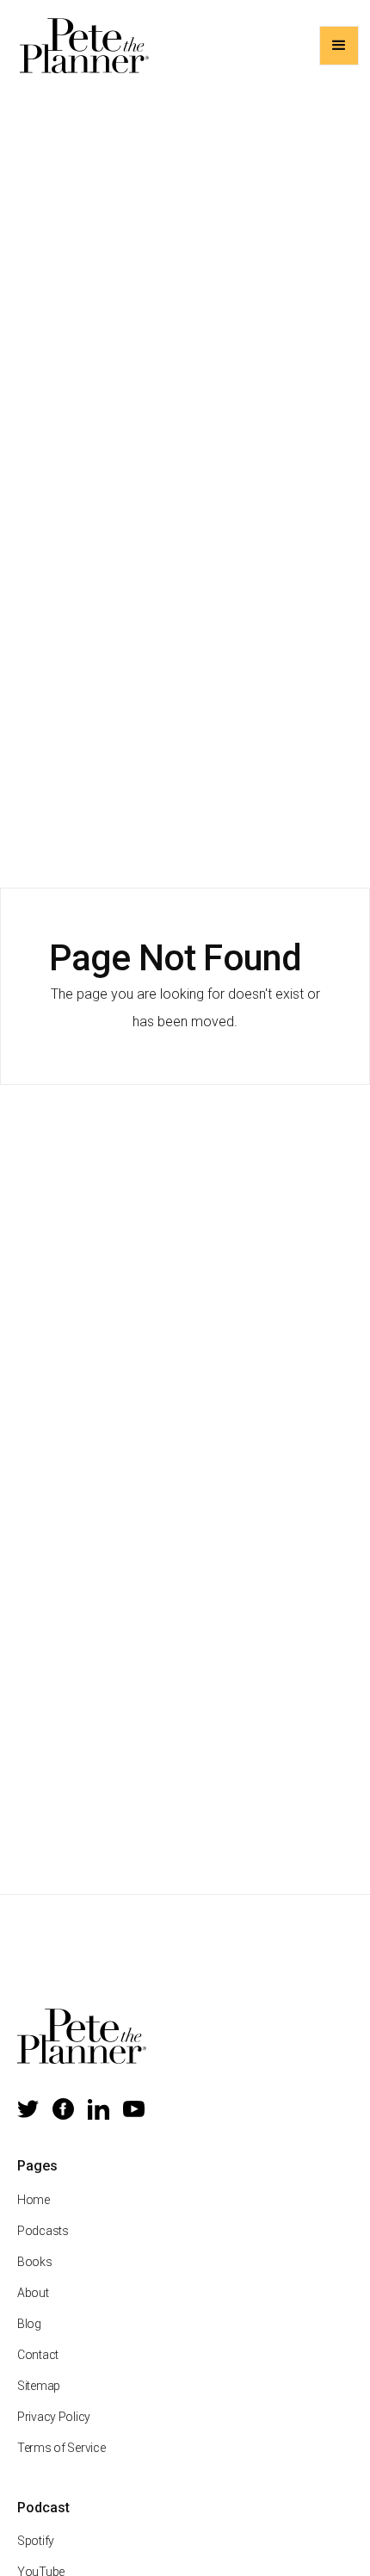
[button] (339, 46)
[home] (80, 46)
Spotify (36, 2541)
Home (34, 2200)
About (33, 2293)
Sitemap (39, 2386)
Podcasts (43, 2231)
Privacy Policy (54, 2417)
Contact (38, 2355)
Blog (29, 2324)
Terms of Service (62, 2448)
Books (35, 2262)
